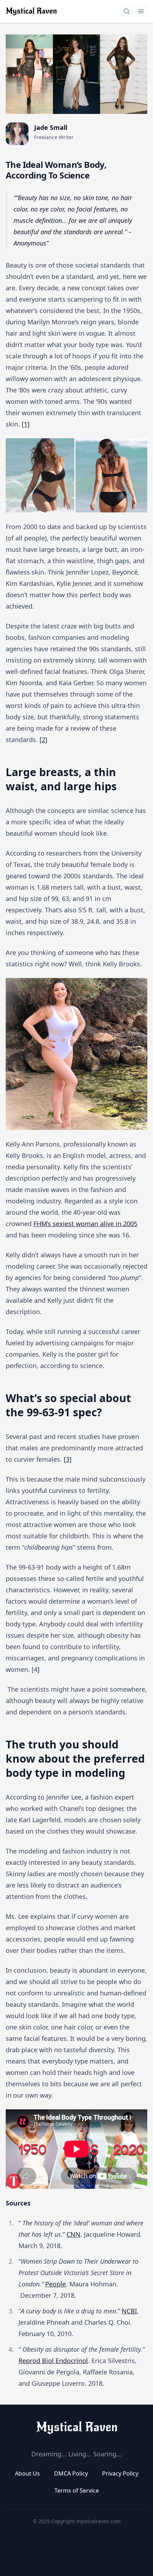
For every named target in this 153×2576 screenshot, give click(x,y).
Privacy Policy (120, 2473)
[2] (43, 740)
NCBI (129, 2311)
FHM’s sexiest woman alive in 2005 (85, 1224)
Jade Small (51, 127)
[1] (26, 424)
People (56, 2284)
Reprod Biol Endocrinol (53, 2361)
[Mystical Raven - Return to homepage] (77, 2428)
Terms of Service (77, 2490)
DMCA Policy (71, 2473)
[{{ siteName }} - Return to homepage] (31, 11)
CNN (73, 2234)
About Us (27, 2473)
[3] (68, 1459)
